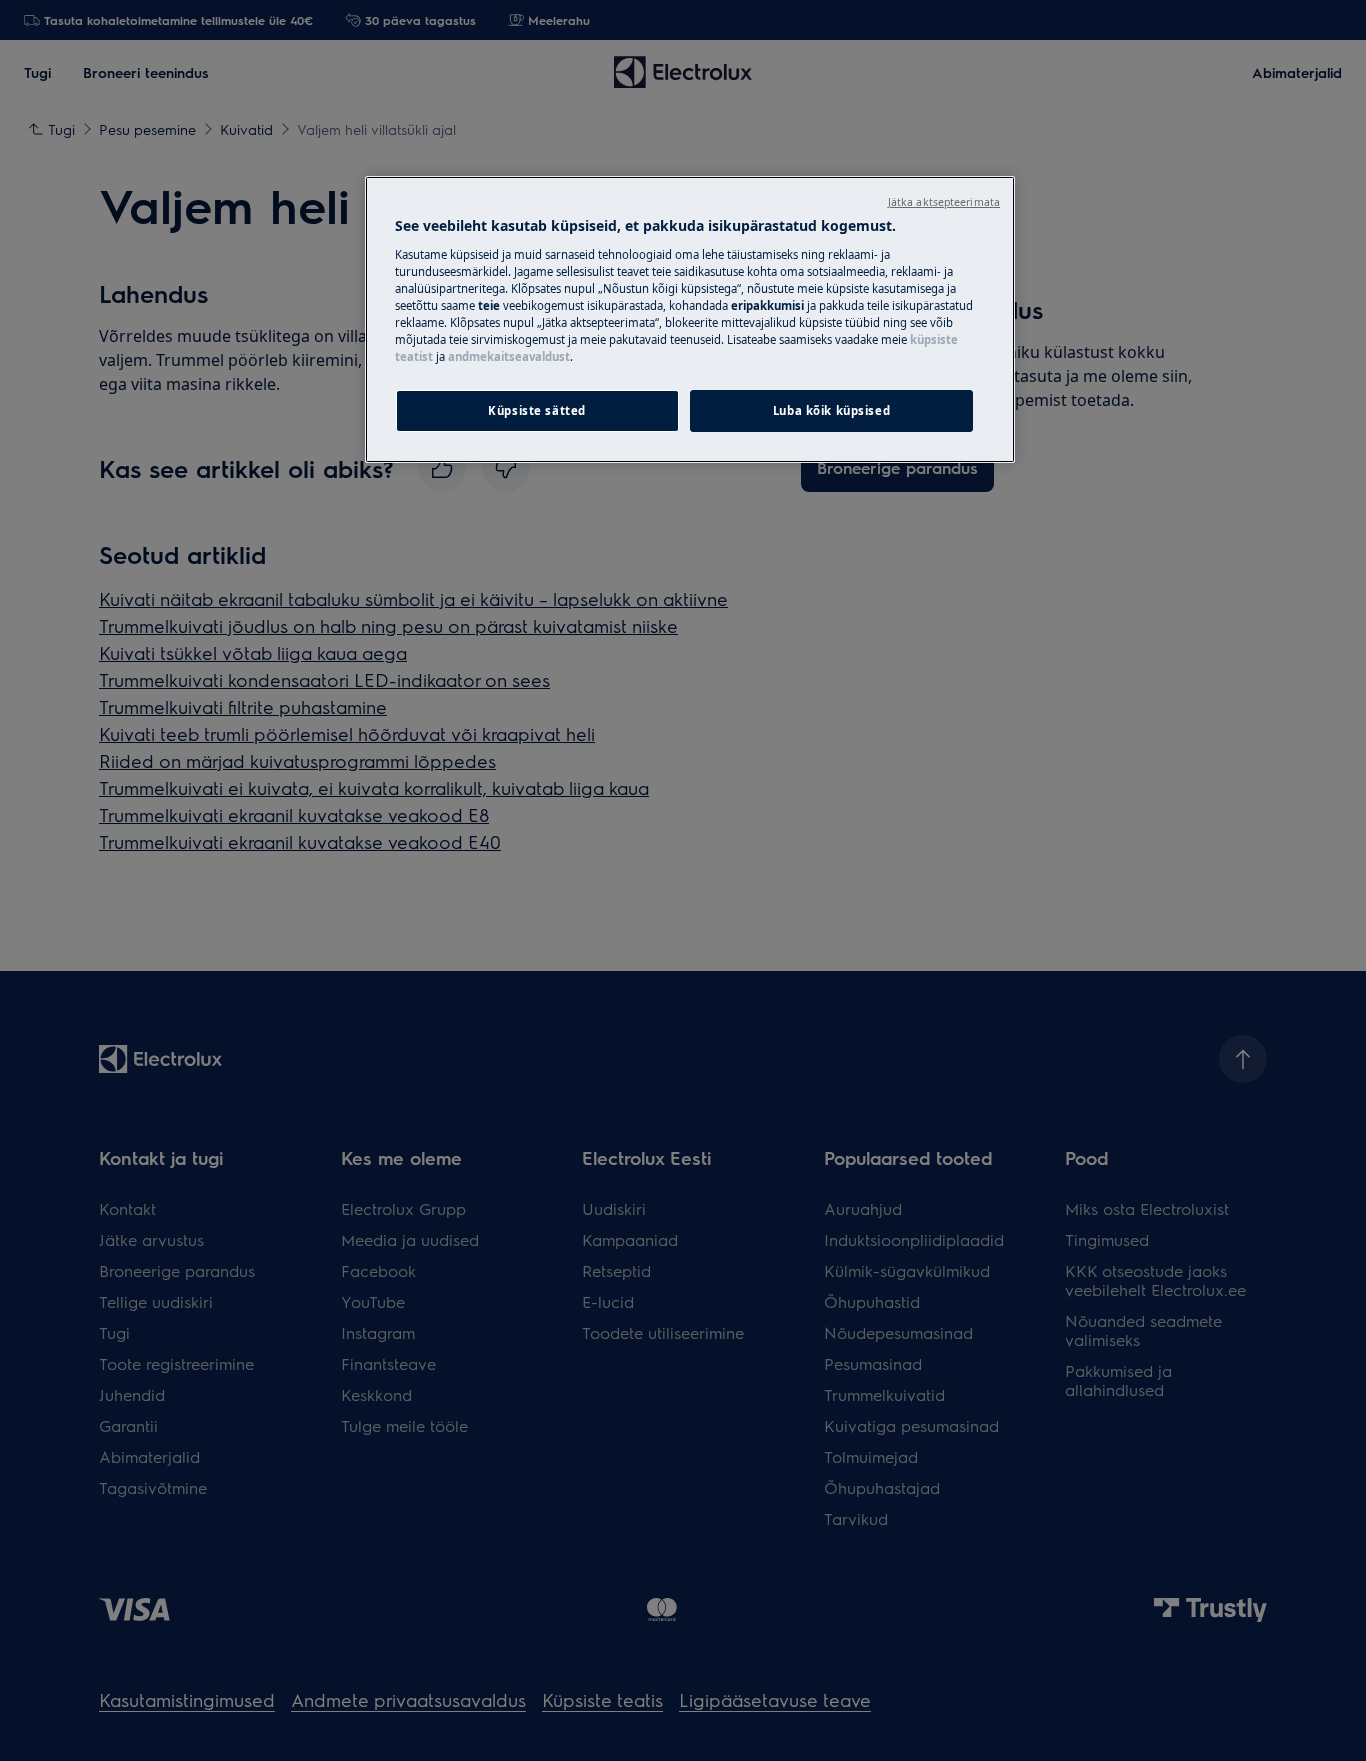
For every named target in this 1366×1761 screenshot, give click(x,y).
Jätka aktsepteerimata (944, 202)
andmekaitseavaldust (509, 356)
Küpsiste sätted (537, 410)
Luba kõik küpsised (831, 410)
